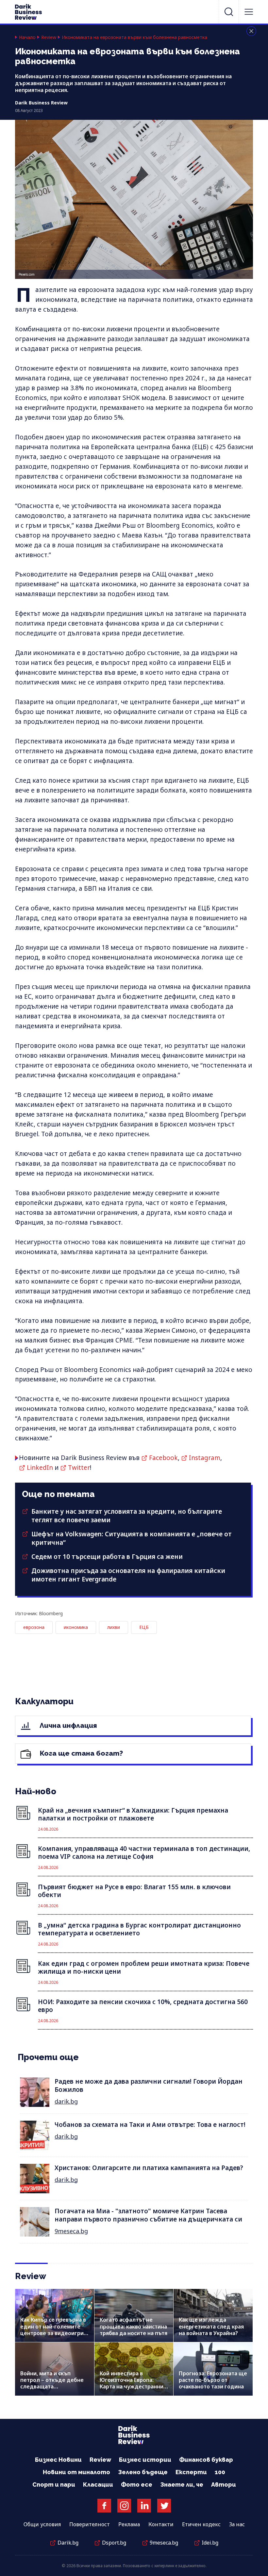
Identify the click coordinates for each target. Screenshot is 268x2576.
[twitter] (164, 2506)
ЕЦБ (144, 1627)
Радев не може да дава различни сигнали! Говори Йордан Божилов (149, 2085)
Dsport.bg (114, 2543)
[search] (229, 12)
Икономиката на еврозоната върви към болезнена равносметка (134, 37)
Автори (224, 2485)
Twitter (79, 1468)
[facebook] (104, 2506)
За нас (237, 2524)
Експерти (191, 2472)
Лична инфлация (67, 1725)
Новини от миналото (76, 2472)
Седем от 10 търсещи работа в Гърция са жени (107, 1557)
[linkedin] (144, 2506)
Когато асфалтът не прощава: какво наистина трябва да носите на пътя (134, 2326)
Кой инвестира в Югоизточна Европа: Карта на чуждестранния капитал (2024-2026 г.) (133, 2383)
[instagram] (124, 2506)
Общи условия (42, 2524)
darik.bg (66, 2101)
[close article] (251, 31)
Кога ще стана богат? (81, 1753)
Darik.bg (68, 2543)
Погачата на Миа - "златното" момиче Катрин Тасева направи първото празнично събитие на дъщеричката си (148, 2215)
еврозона (34, 1627)
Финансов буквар (206, 2460)
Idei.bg (210, 2543)
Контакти (161, 2524)
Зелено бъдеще (143, 2472)
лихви (114, 1627)
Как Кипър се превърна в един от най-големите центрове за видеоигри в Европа (54, 2330)
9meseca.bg (71, 2231)
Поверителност (90, 2524)
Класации (98, 2485)
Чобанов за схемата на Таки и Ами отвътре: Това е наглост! (150, 2125)
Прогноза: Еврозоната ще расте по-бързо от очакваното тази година (213, 2380)
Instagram (205, 1458)
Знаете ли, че (182, 2485)
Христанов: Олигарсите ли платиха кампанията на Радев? (149, 2168)
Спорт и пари (54, 2485)
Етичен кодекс (201, 2524)
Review (49, 37)
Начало (27, 37)
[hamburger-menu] (249, 12)
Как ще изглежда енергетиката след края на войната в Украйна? (211, 2326)
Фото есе (137, 2485)
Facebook (163, 1458)
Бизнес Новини (58, 2460)
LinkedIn (40, 1468)
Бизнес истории (145, 2460)
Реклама (129, 2524)
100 (220, 2472)
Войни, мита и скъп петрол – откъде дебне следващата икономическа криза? (52, 2383)
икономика (76, 1627)
